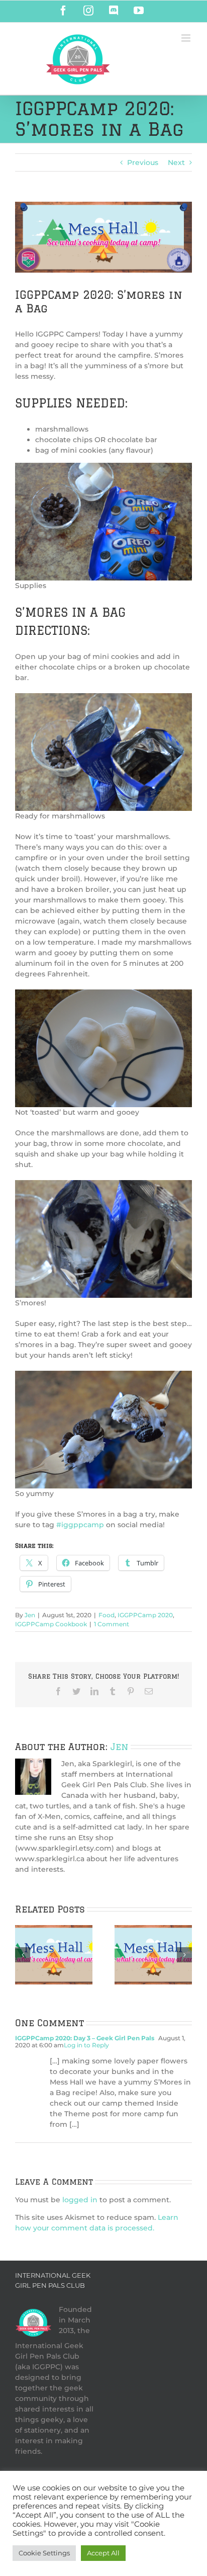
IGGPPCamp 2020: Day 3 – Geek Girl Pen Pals (85, 2038)
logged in (80, 2200)
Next (176, 162)
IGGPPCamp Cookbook (51, 1624)
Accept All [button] (103, 2553)
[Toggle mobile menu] (187, 38)
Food (107, 1615)
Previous (143, 162)
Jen (30, 1615)
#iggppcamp (80, 1525)
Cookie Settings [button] (44, 2553)
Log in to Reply (86, 2045)
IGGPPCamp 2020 (145, 1615)
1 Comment (112, 1624)
